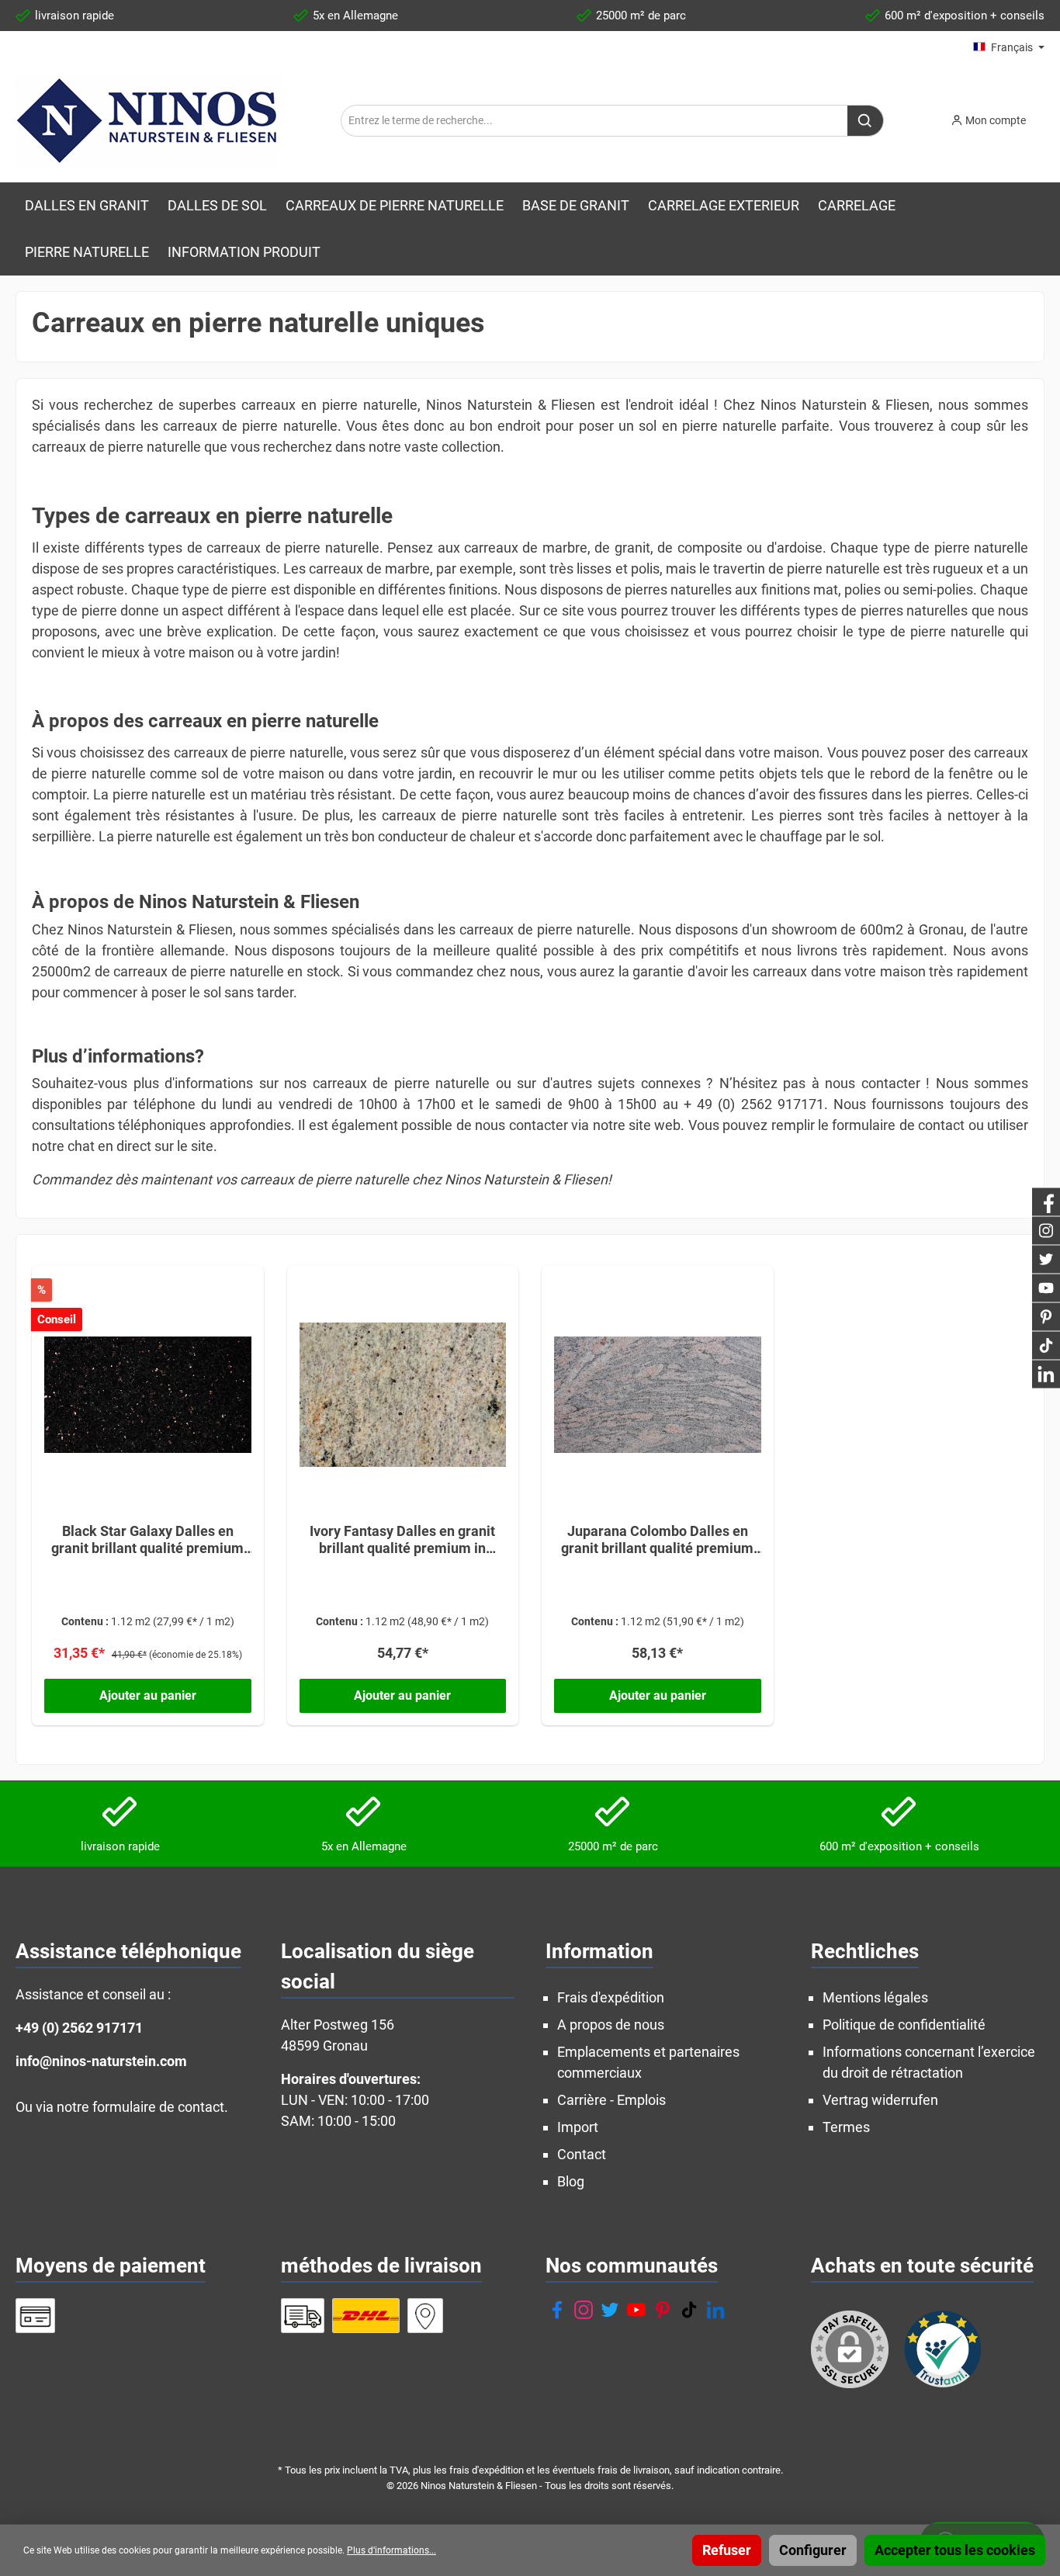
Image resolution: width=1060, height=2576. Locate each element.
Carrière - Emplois (611, 2100)
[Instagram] (584, 2310)
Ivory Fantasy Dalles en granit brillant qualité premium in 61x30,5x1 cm (402, 1540)
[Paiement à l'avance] (35, 2316)
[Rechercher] (866, 121)
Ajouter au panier (148, 1695)
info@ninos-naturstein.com (101, 2061)
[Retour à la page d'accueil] (148, 120)
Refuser (727, 2550)
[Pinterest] (663, 2310)
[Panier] (1049, 116)
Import (578, 2127)
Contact (582, 2154)
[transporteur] (303, 2316)
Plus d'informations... (391, 2550)
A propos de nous (611, 2025)
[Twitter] (610, 2310)
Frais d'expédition (611, 1997)
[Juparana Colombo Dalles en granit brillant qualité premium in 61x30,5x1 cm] (658, 1395)
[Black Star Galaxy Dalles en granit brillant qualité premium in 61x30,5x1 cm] (148, 1395)
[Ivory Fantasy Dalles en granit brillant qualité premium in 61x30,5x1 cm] (403, 1395)
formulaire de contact (158, 2107)
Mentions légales (875, 1997)
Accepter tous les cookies (955, 2550)
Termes (846, 2127)
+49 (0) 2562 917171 (79, 2028)
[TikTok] (689, 2310)
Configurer (813, 2550)
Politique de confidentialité (904, 2025)
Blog (571, 2181)
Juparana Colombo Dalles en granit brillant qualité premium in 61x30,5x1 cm (657, 1540)
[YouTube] (636, 2310)
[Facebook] (557, 2310)
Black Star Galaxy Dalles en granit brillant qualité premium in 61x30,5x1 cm (147, 1540)
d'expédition (498, 2470)
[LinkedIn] (715, 2310)
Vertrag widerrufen (880, 2100)
